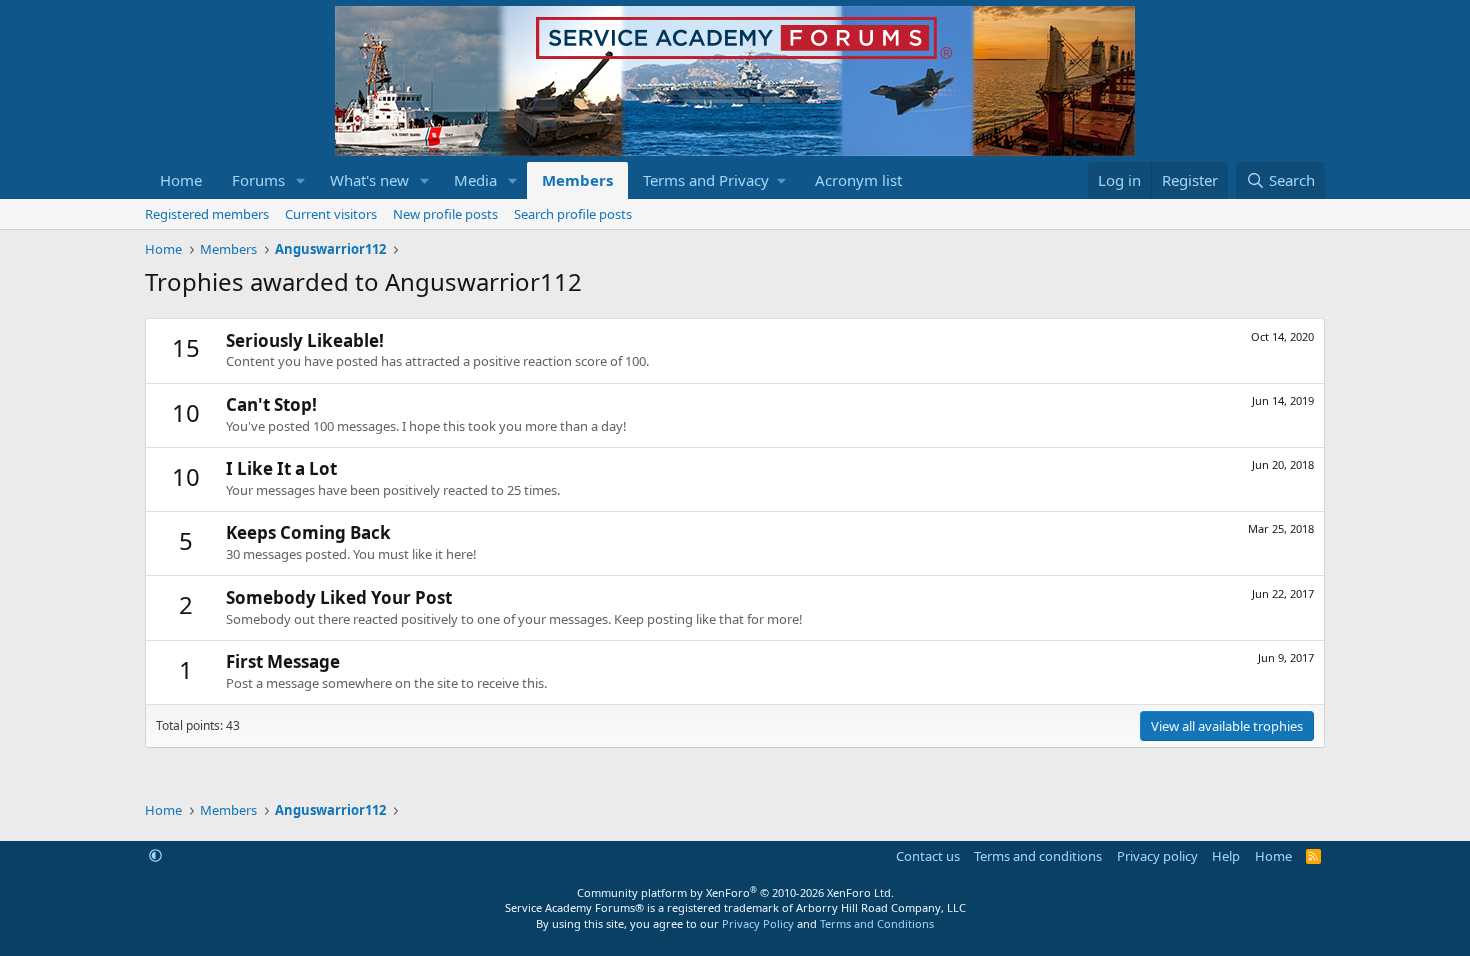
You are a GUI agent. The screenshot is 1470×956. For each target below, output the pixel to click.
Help (1226, 856)
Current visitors (331, 214)
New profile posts (445, 214)
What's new (369, 180)
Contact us (928, 856)
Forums (258, 180)
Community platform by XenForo (735, 892)
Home (181, 180)
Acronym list (858, 180)
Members (577, 180)
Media (475, 180)
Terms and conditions (1038, 856)
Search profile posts (573, 214)
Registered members (207, 214)
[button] (301, 180)
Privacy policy (1157, 856)
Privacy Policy (758, 923)
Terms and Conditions (877, 923)
